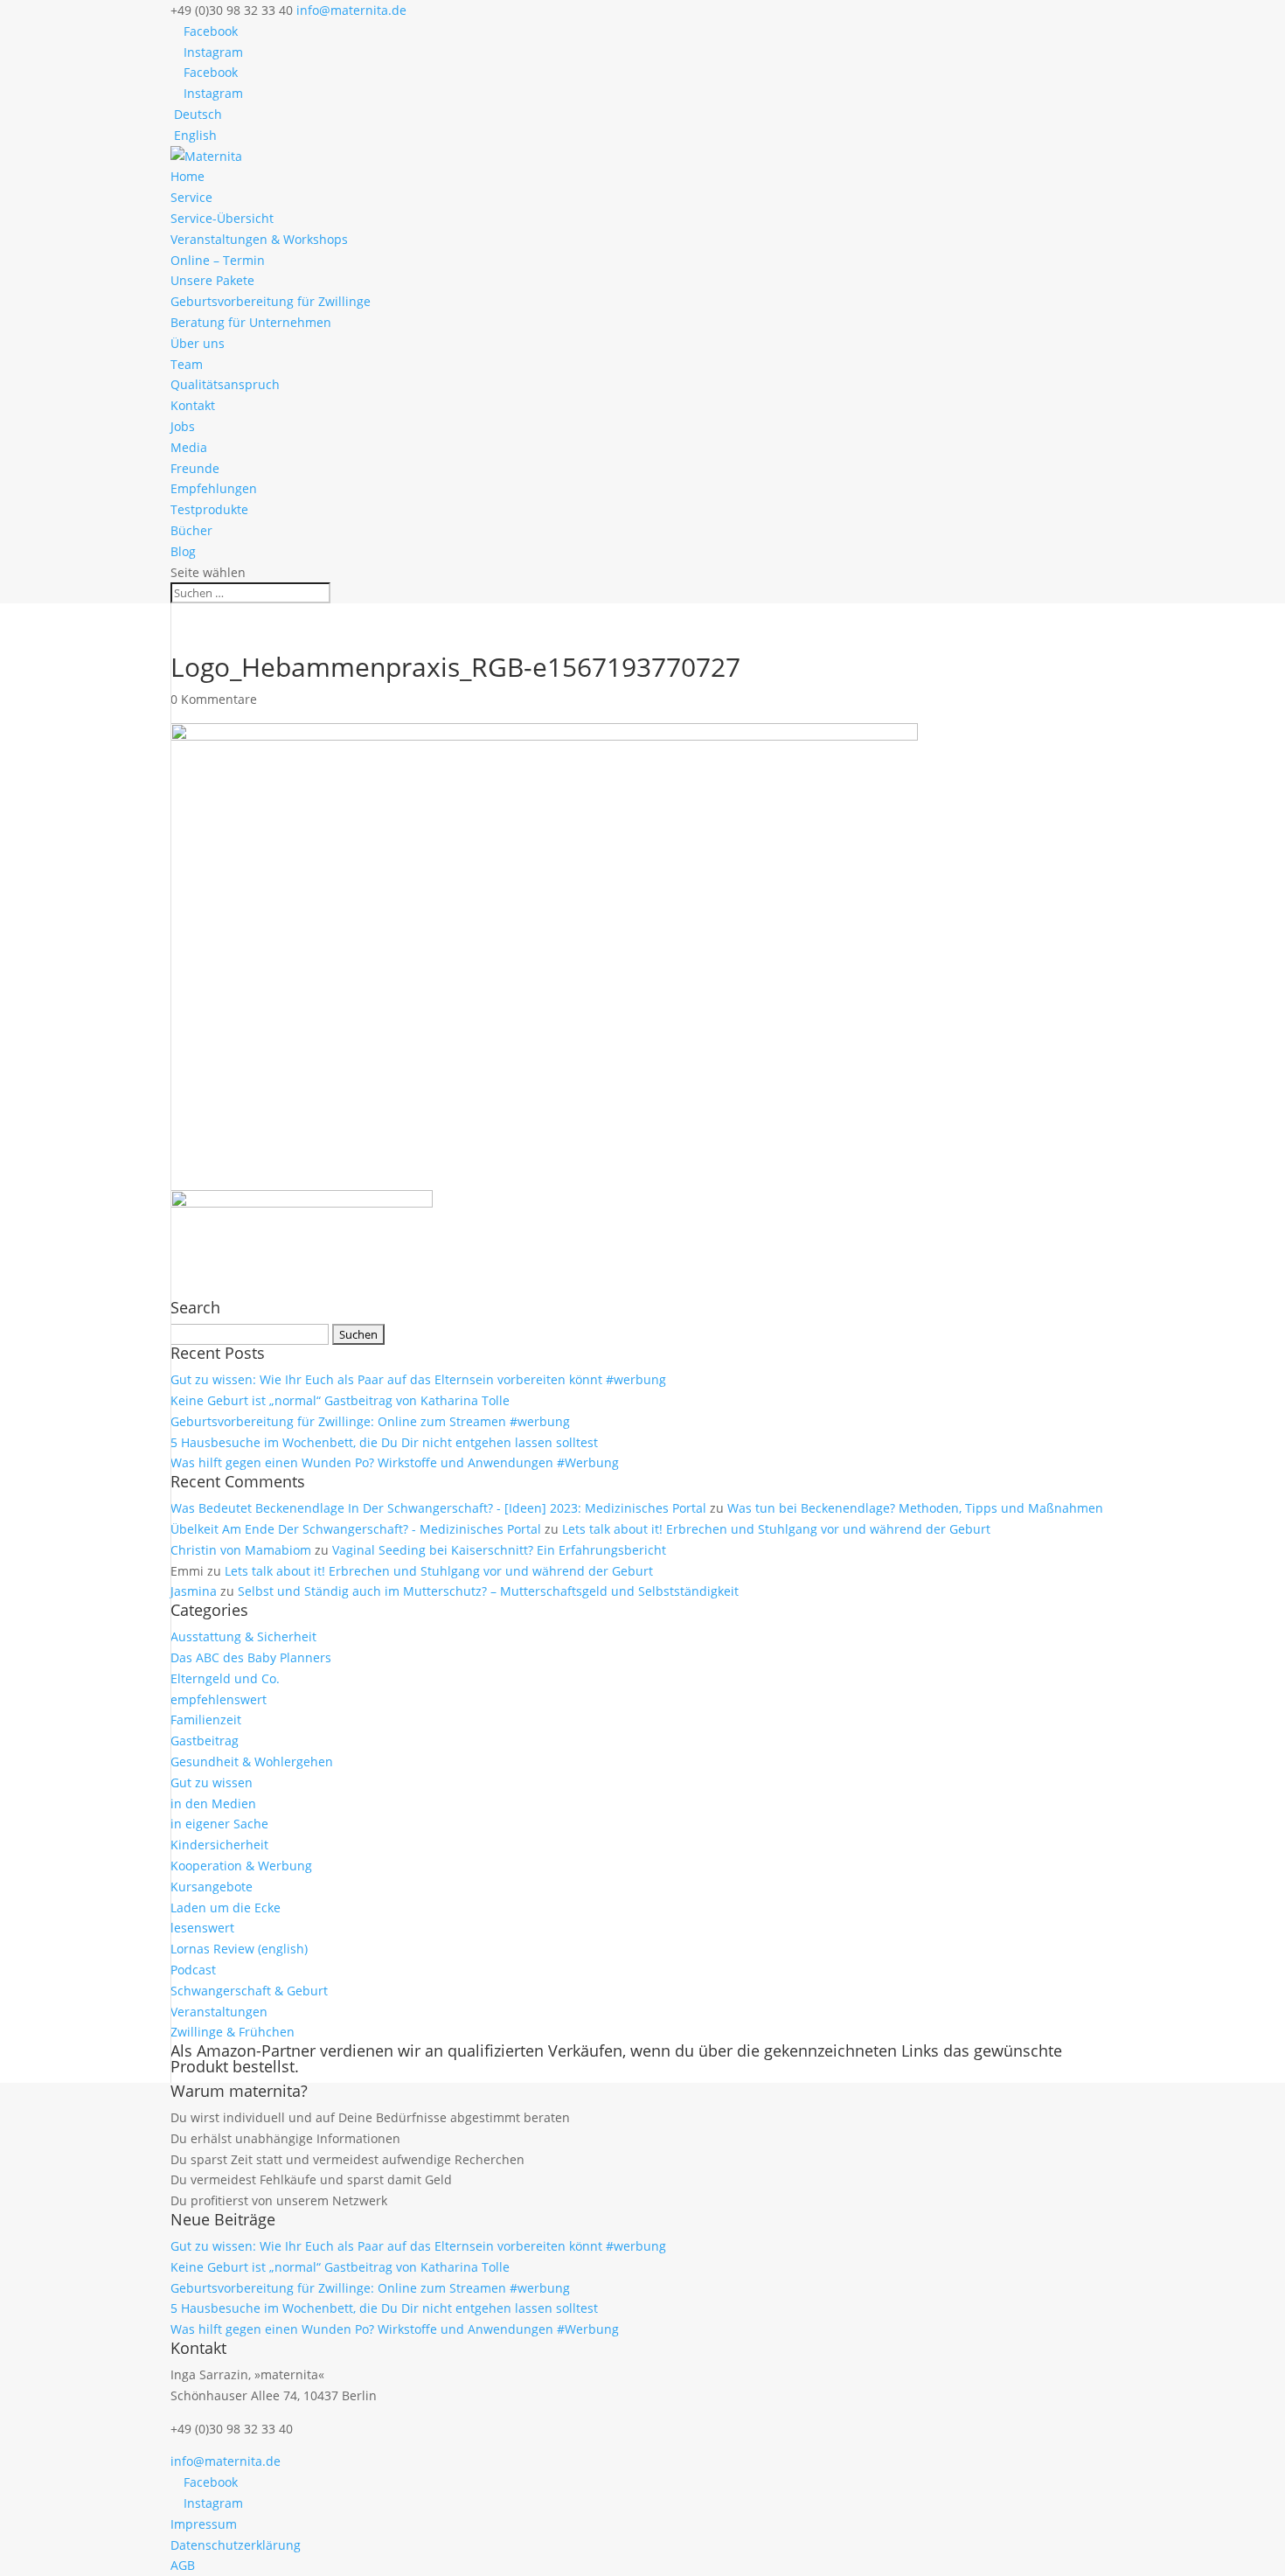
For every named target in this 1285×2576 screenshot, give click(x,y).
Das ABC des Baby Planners (251, 1657)
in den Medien (213, 1803)
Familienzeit (206, 1720)
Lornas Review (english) (239, 1949)
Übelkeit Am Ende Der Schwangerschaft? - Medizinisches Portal (356, 1529)
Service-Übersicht (222, 218)
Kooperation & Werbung (241, 1866)
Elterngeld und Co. (225, 1678)
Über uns (198, 343)
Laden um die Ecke (226, 1908)
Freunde (195, 468)
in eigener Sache (219, 1824)
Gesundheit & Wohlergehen (252, 1761)
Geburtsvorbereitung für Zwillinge (271, 301)
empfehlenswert (219, 1699)
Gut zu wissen (212, 1782)
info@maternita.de (226, 2461)
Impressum (204, 2524)
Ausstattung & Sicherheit (243, 1636)
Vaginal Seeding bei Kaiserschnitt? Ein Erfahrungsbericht (499, 1550)
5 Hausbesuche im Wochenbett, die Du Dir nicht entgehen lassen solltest (384, 1442)
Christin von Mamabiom (241, 1550)
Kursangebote (212, 1887)
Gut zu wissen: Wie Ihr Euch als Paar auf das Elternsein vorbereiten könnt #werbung (418, 1379)
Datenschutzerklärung (236, 2545)
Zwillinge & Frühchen (233, 2032)
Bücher (191, 530)
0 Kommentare (214, 699)
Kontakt (193, 405)
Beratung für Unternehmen (251, 322)
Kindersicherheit (219, 1845)
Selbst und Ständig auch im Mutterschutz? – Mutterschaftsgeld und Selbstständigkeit (488, 1591)
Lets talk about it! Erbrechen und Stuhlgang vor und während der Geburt (776, 1529)
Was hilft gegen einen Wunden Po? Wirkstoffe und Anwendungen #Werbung (395, 1462)
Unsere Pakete (212, 280)
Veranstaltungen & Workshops (259, 239)
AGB (183, 2565)
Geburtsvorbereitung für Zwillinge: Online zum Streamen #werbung (370, 1421)
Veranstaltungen (219, 2012)
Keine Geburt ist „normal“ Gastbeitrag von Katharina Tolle (340, 1400)
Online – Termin (218, 260)
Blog (183, 551)
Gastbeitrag (205, 1741)
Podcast (193, 1970)
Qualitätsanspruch (225, 384)
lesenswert (202, 1928)
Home (188, 176)
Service (191, 197)
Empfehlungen (214, 488)
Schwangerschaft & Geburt (249, 1991)
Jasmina (194, 1591)
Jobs (183, 426)
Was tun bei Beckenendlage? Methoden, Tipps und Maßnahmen (915, 1508)
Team (187, 364)
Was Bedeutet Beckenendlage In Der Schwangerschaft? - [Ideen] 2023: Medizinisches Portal (438, 1508)
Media (189, 447)
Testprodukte (209, 509)
